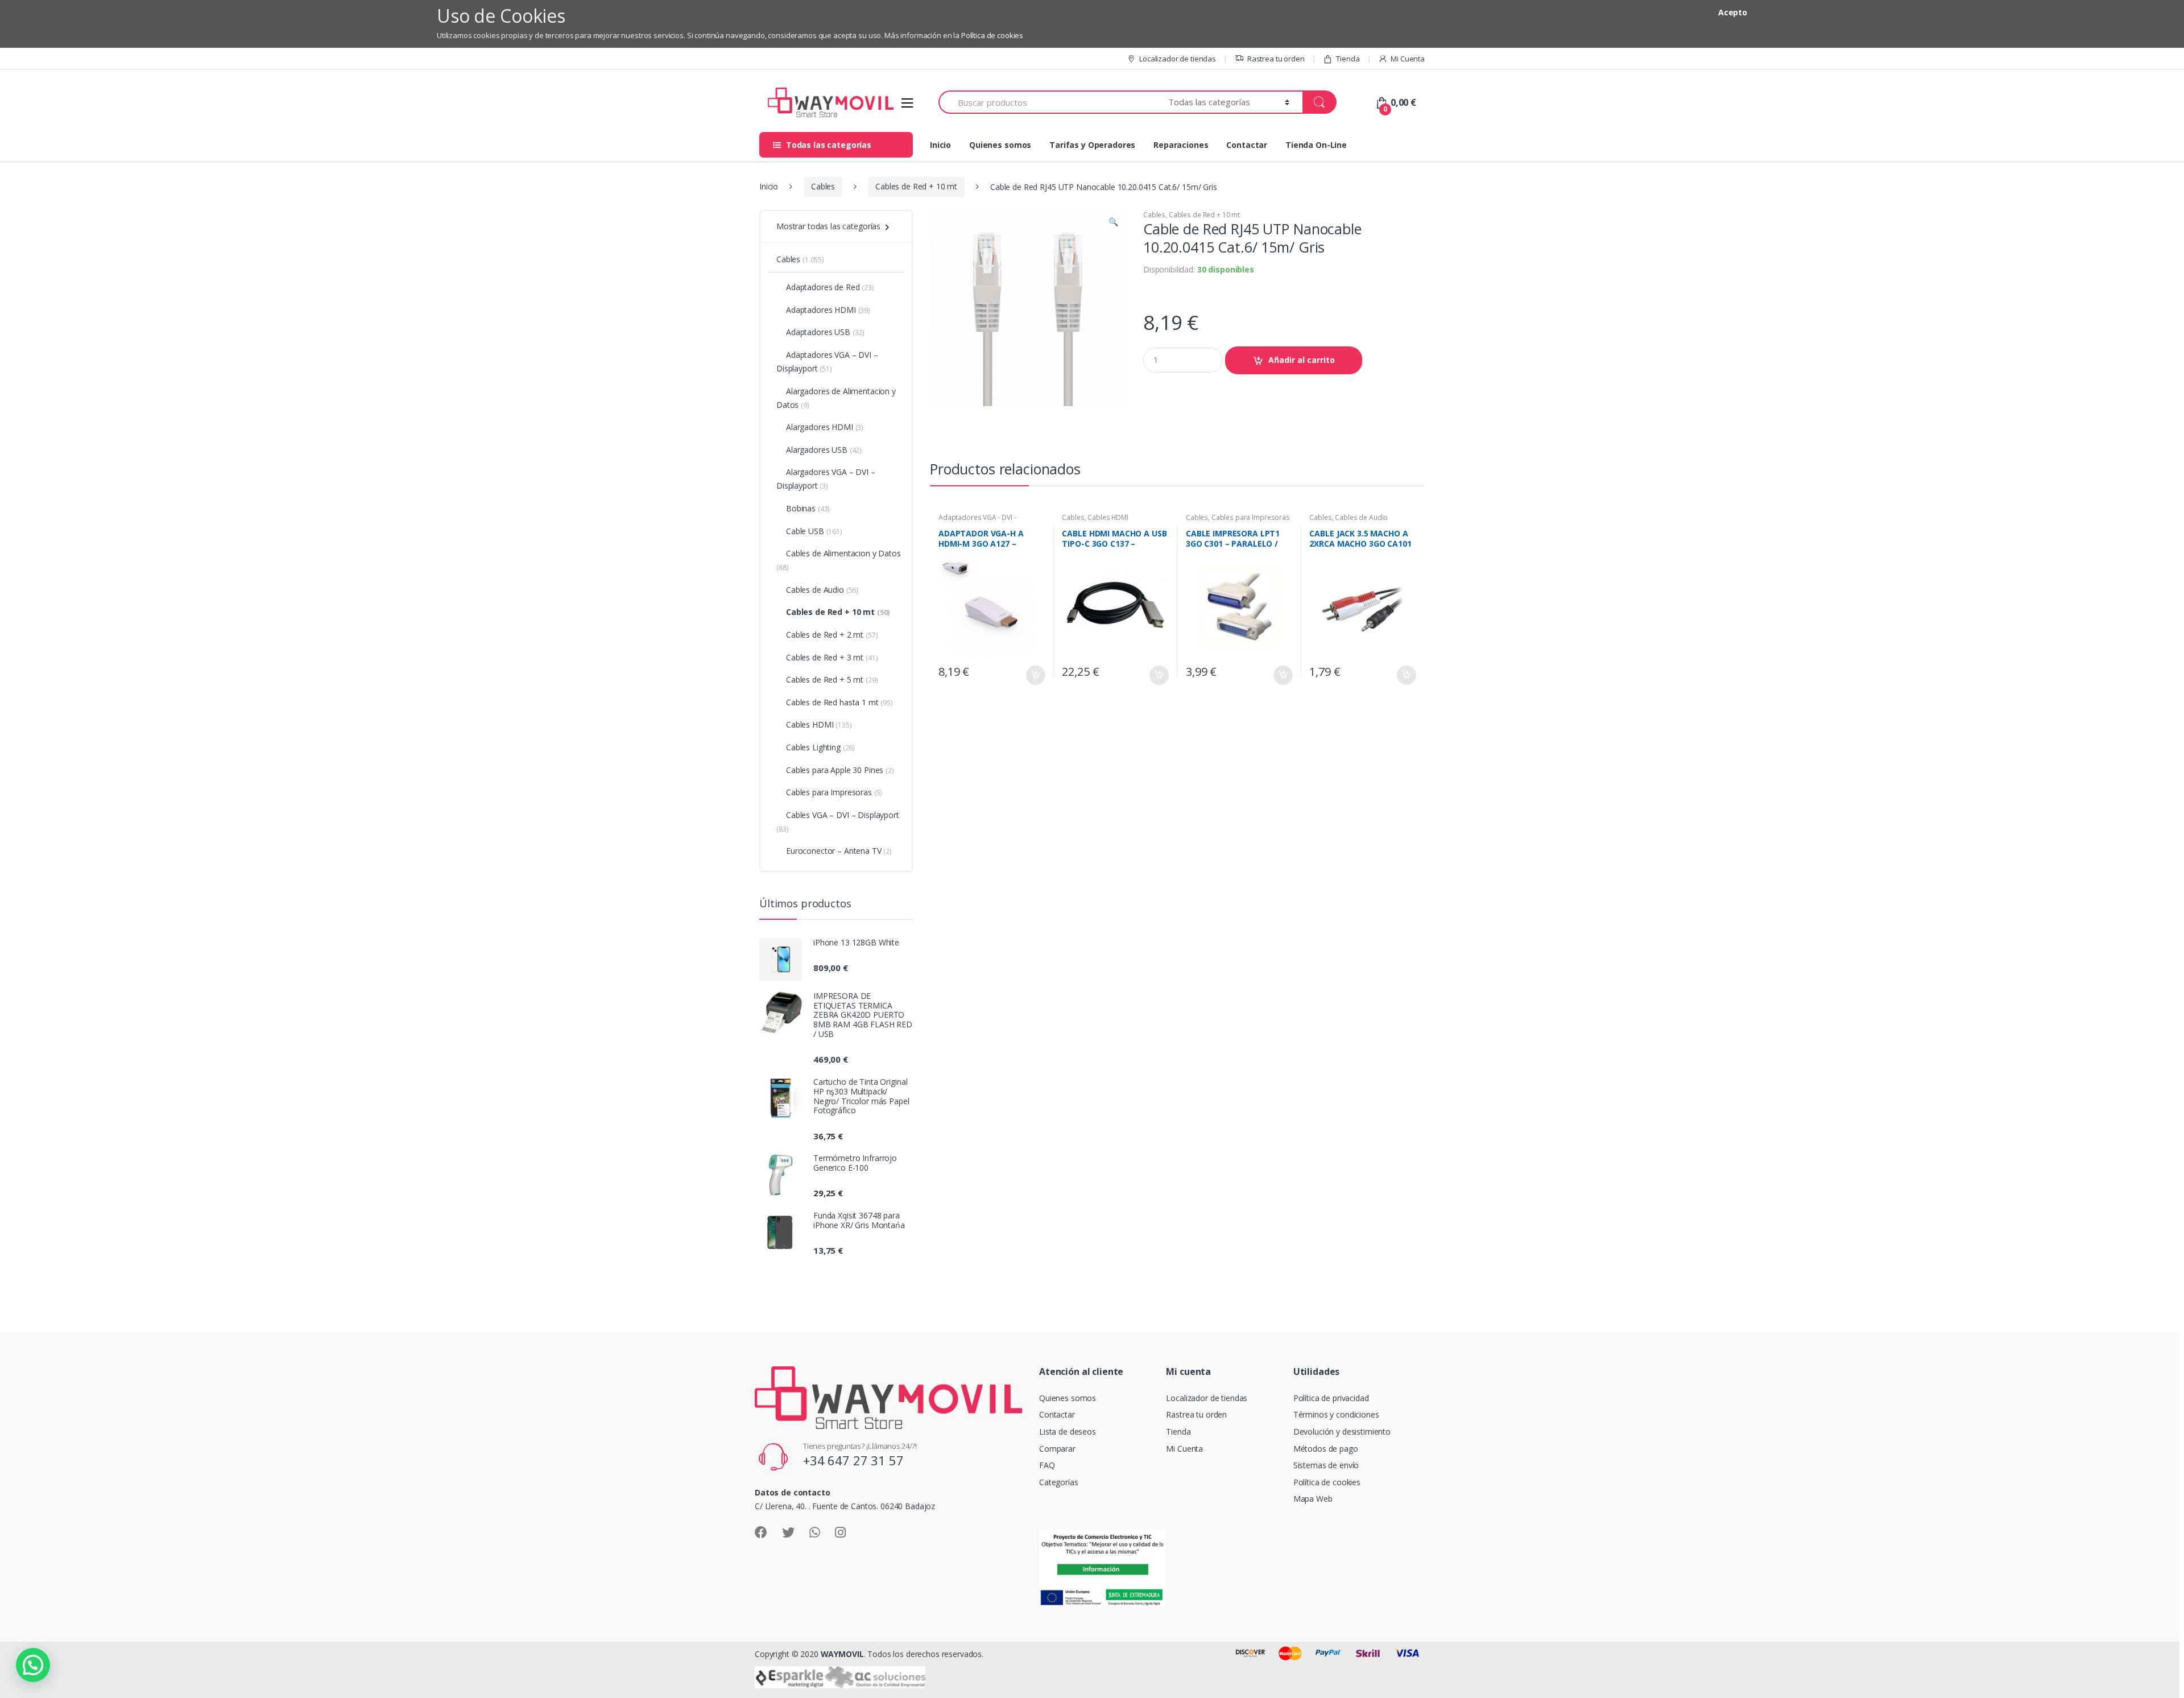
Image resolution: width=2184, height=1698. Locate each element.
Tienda (1348, 59)
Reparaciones (1181, 145)
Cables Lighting (820, 747)
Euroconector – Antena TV (839, 851)
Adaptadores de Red (830, 287)
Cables (823, 186)
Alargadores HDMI (825, 427)
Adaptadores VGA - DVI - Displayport (977, 521)
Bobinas (808, 508)
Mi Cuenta (1408, 59)
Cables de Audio (1361, 517)
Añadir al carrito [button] (1035, 675)
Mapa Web (1313, 1499)
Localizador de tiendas (1178, 59)
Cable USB (814, 531)
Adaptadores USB (825, 332)
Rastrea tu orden (1276, 59)
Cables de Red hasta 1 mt (839, 702)
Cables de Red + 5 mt (832, 679)
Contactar (1247, 145)
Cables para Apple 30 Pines (840, 770)
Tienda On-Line (1316, 145)
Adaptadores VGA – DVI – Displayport (827, 362)
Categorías (1059, 1482)
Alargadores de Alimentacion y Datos (836, 398)
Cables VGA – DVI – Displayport (838, 822)
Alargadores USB (824, 450)
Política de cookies (992, 35)
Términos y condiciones (1336, 1414)
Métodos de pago (1326, 1449)
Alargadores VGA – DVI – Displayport (826, 479)
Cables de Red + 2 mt (832, 635)
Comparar (1057, 1449)
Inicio (940, 145)
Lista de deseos (1068, 1431)
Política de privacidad (1331, 1398)
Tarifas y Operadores (1092, 145)
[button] (1113, 223)
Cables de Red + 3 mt (832, 657)
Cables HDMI (1108, 517)
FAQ (1047, 1465)
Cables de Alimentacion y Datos (839, 560)
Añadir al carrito (1302, 360)
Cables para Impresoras (1251, 517)
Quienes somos (1000, 145)
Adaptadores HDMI (828, 310)
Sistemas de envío (1326, 1465)
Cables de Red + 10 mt (916, 186)
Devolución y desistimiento (1342, 1431)
